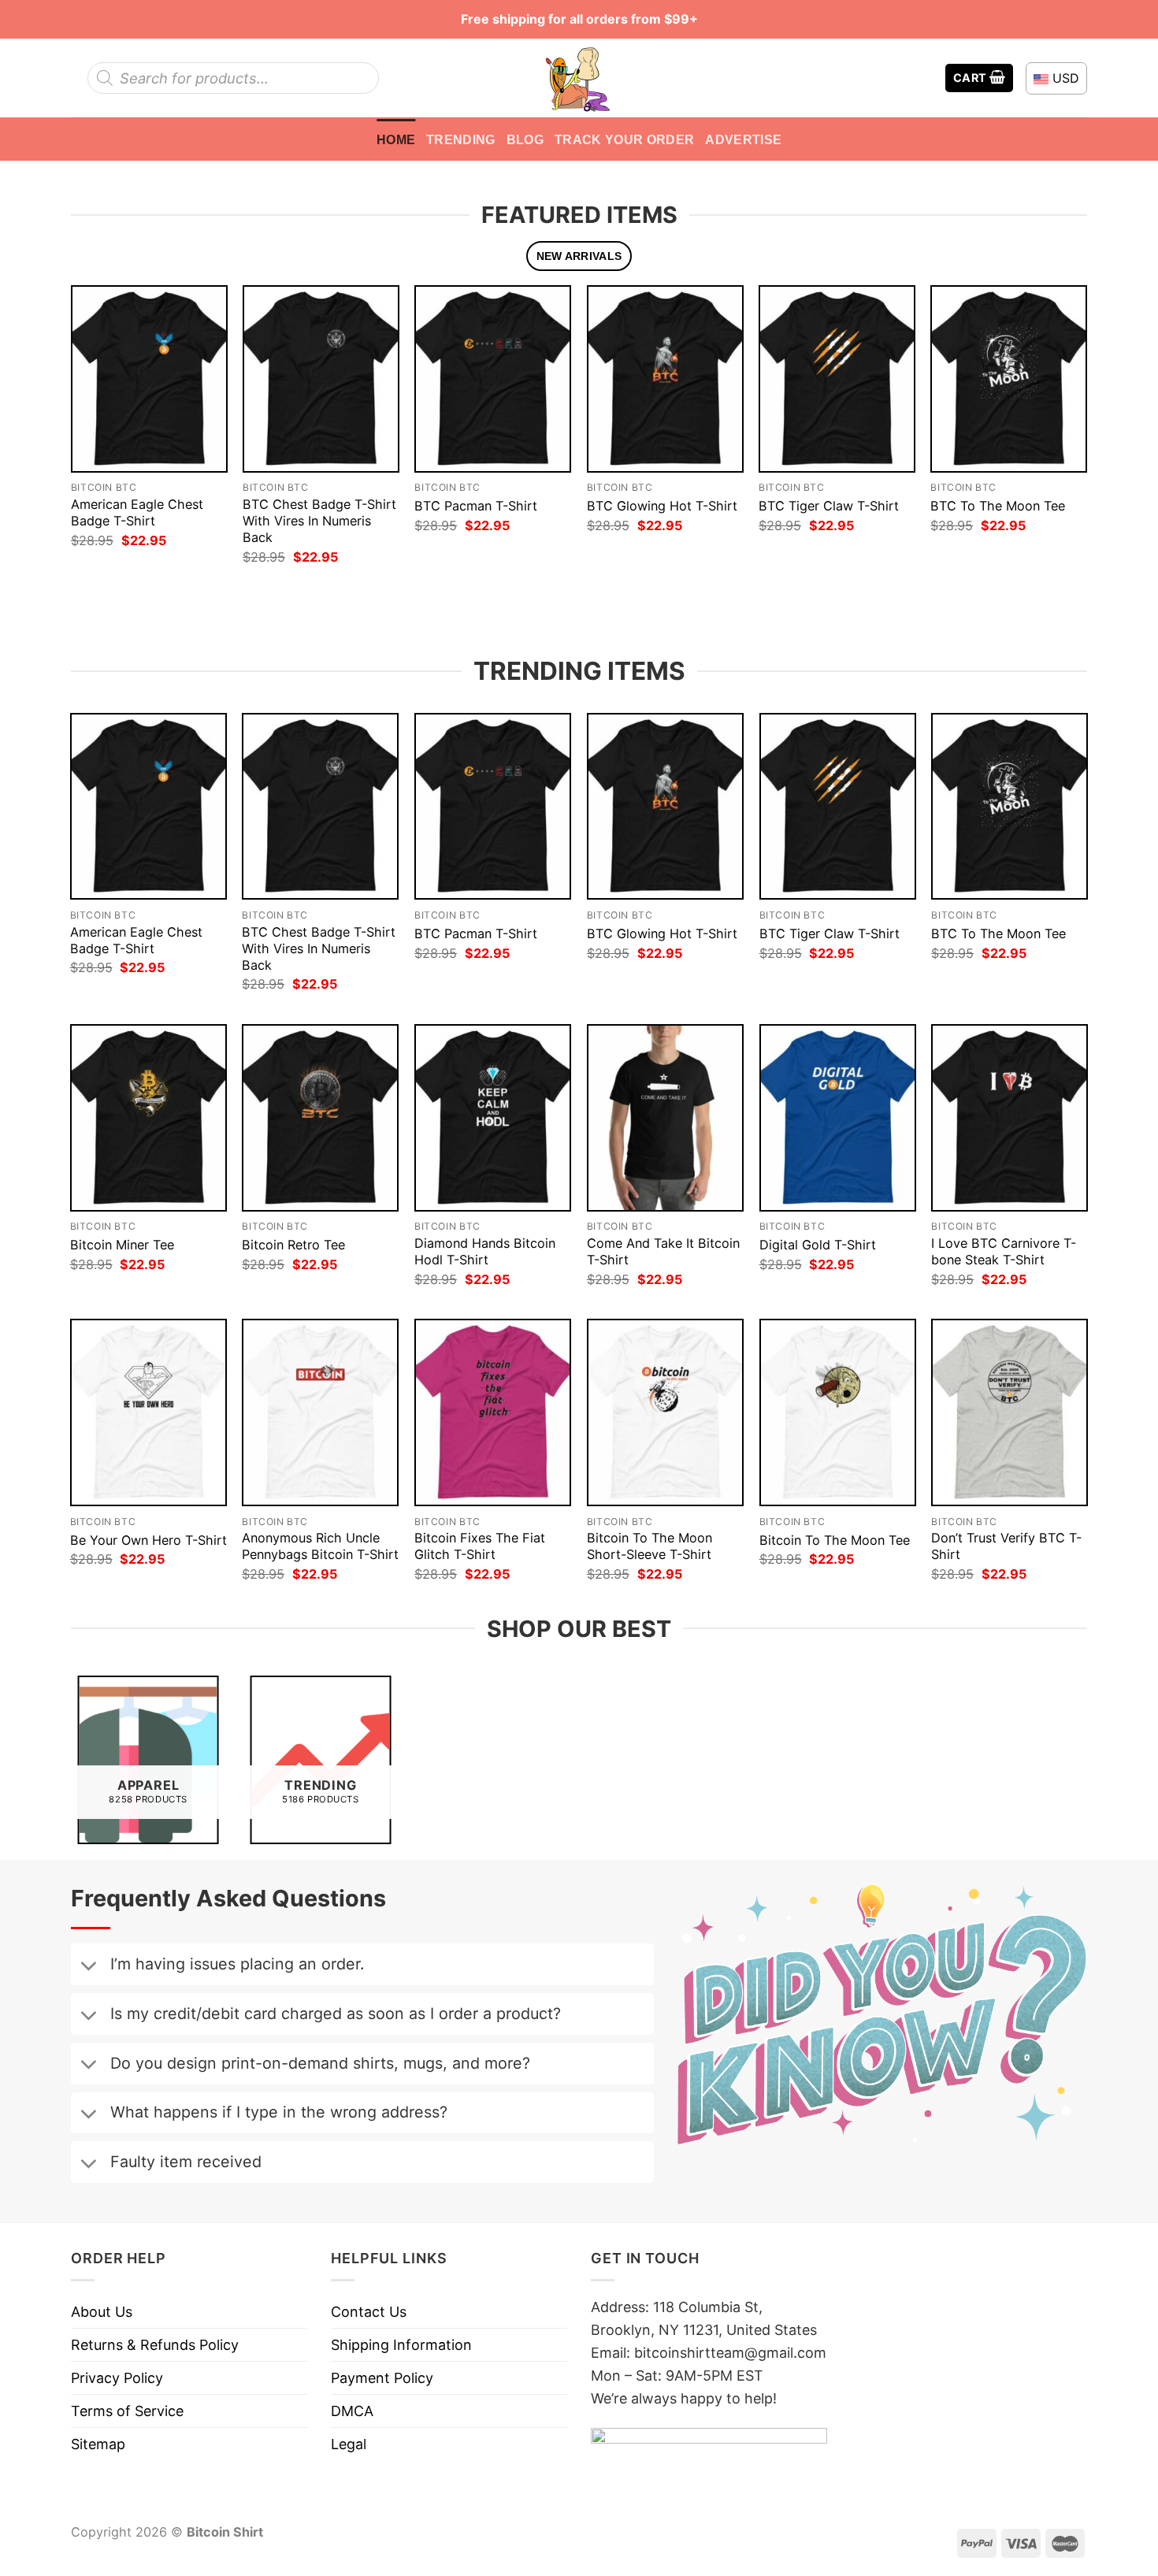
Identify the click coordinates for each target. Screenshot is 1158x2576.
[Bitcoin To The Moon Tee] (838, 1412)
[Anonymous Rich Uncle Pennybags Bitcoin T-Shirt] (320, 1412)
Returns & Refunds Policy (155, 2345)
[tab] (579, 256)
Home (396, 139)
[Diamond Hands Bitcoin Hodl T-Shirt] (493, 1118)
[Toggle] (88, 1967)
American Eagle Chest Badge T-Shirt (137, 512)
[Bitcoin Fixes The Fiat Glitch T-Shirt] (493, 1412)
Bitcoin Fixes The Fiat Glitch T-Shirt (480, 1546)
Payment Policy (382, 2378)
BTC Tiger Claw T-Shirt (829, 506)
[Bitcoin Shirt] (579, 78)
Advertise (743, 139)
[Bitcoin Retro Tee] (320, 1118)
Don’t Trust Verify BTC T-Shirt (1006, 1546)
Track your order (624, 139)
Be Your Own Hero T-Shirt (148, 1540)
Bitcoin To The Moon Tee (835, 1540)
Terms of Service (127, 2411)
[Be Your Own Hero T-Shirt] (148, 1412)
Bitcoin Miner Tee (122, 1245)
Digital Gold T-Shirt (818, 1245)
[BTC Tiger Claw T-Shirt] (837, 379)
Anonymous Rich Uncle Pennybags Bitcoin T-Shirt (320, 1546)
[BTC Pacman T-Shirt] (493, 379)
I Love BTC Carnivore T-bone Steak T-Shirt (1004, 1251)
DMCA (352, 2411)
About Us (102, 2312)
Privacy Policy (117, 2378)
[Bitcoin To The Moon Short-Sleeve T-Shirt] (665, 1412)
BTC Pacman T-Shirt (476, 506)
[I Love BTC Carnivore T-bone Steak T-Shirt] (1010, 1118)
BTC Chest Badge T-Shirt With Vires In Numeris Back (319, 521)
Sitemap (98, 2444)
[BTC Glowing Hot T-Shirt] (665, 379)
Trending (461, 139)
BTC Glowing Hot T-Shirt (662, 506)
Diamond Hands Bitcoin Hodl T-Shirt (485, 1251)
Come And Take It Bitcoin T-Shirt (663, 1251)
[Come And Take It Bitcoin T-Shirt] (665, 1118)
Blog (525, 139)
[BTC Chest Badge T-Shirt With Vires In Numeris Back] (321, 379)
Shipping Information (401, 2345)
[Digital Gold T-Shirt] (838, 1118)
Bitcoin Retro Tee (293, 1245)
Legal (349, 2444)
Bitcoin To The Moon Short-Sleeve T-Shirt (650, 1546)
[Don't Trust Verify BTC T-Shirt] (1010, 1412)
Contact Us (369, 2312)
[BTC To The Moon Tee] (1009, 379)
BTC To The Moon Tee (998, 506)
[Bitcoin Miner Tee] (148, 1118)
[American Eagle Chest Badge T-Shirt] (149, 379)
